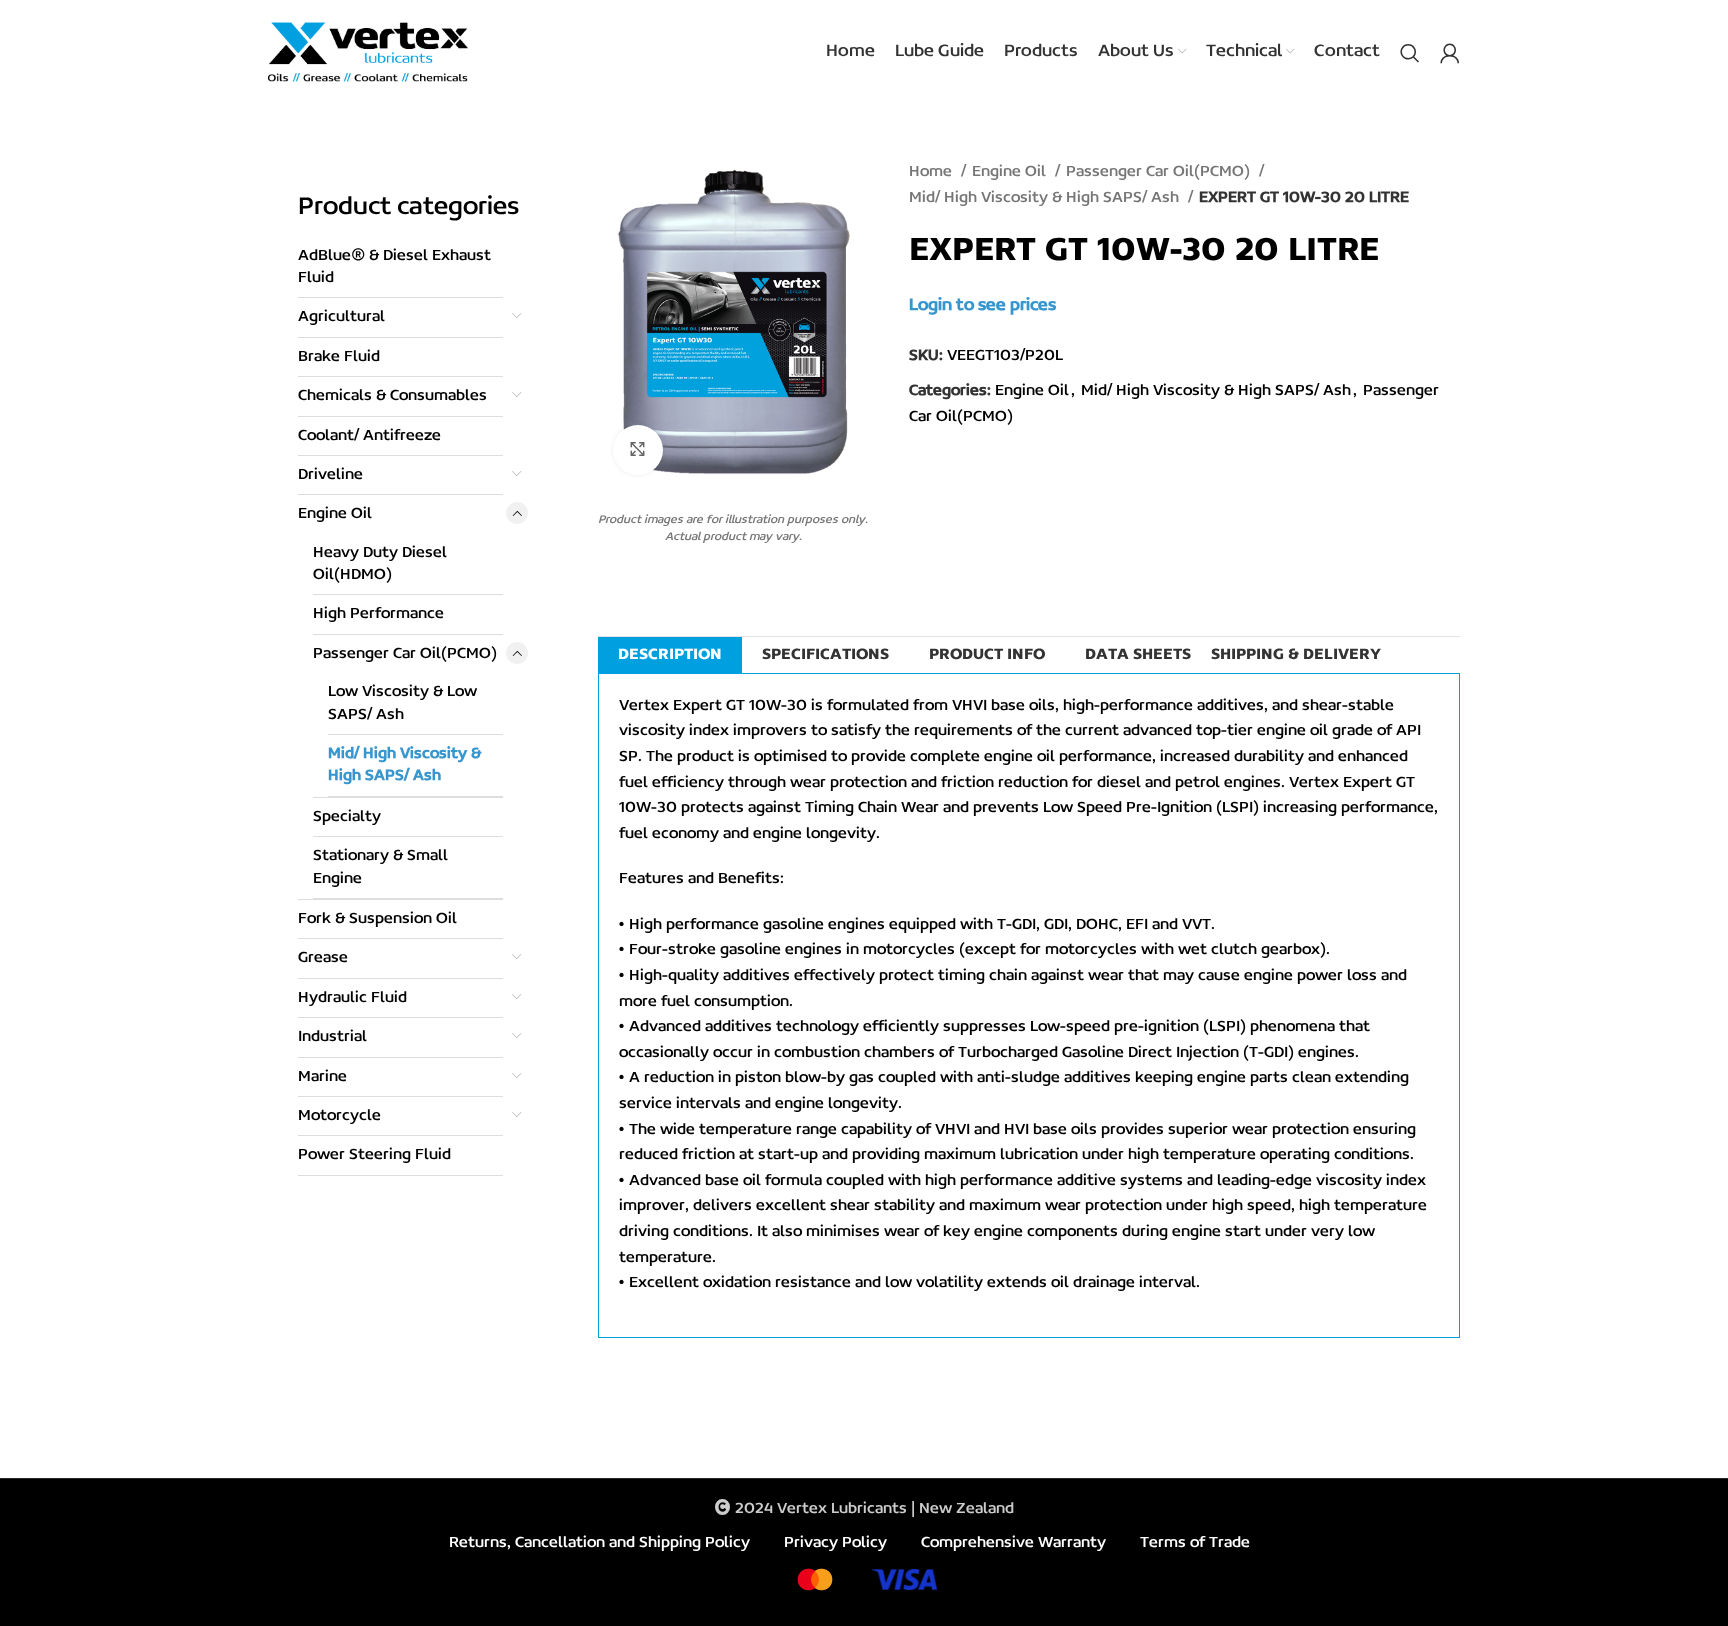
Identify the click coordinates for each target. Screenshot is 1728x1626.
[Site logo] (368, 52)
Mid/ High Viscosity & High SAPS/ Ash (404, 765)
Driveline (330, 475)
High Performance (378, 614)
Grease (323, 958)
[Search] (1410, 53)
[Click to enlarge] (638, 450)
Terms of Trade (1195, 1543)
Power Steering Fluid (374, 1155)
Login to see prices (982, 306)
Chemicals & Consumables (392, 396)
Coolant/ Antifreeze (369, 436)
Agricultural (341, 317)
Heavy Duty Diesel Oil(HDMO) (380, 564)
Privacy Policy (835, 1543)
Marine (322, 1077)
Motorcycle (339, 1116)
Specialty (347, 817)
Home (932, 172)
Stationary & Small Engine (380, 867)
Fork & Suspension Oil (377, 919)
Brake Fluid (339, 357)
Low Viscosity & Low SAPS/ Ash (402, 703)
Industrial (332, 1037)
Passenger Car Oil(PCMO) (405, 654)
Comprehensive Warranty (1013, 1543)
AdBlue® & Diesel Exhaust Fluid (394, 267)
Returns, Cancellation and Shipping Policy (599, 1543)
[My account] (1450, 53)
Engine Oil (335, 514)
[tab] (670, 655)
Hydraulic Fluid (352, 998)
